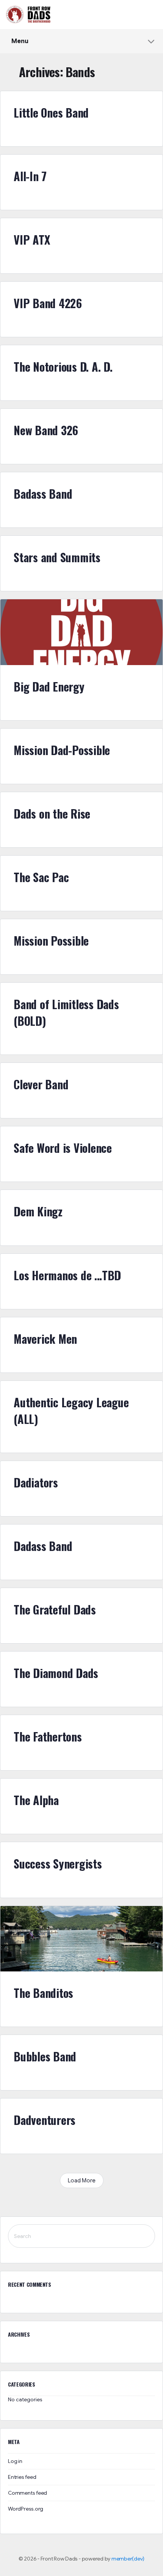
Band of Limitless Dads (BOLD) (66, 1012)
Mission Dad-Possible (62, 750)
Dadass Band (43, 1546)
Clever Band (41, 1084)
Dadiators (36, 1482)
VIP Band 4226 (48, 303)
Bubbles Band (45, 2056)
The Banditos (43, 1993)
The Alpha (36, 1800)
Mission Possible (51, 941)
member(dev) (128, 2559)
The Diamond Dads (56, 1673)
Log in (15, 2461)
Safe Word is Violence (63, 1148)
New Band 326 (46, 430)
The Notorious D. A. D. (63, 367)
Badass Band (43, 494)
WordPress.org (26, 2509)
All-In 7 (30, 176)
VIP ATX (32, 240)
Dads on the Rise (52, 813)
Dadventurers (45, 2120)
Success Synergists (58, 1863)
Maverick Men (45, 1339)
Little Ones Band (51, 112)
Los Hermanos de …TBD (67, 1275)
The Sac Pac (41, 877)
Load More (82, 2181)
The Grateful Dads (55, 1609)
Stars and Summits (57, 557)
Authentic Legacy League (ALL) (71, 1411)
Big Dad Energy (49, 686)
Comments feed (27, 2493)
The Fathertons (48, 1736)
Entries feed (22, 2477)
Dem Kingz (38, 1211)
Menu (20, 41)
